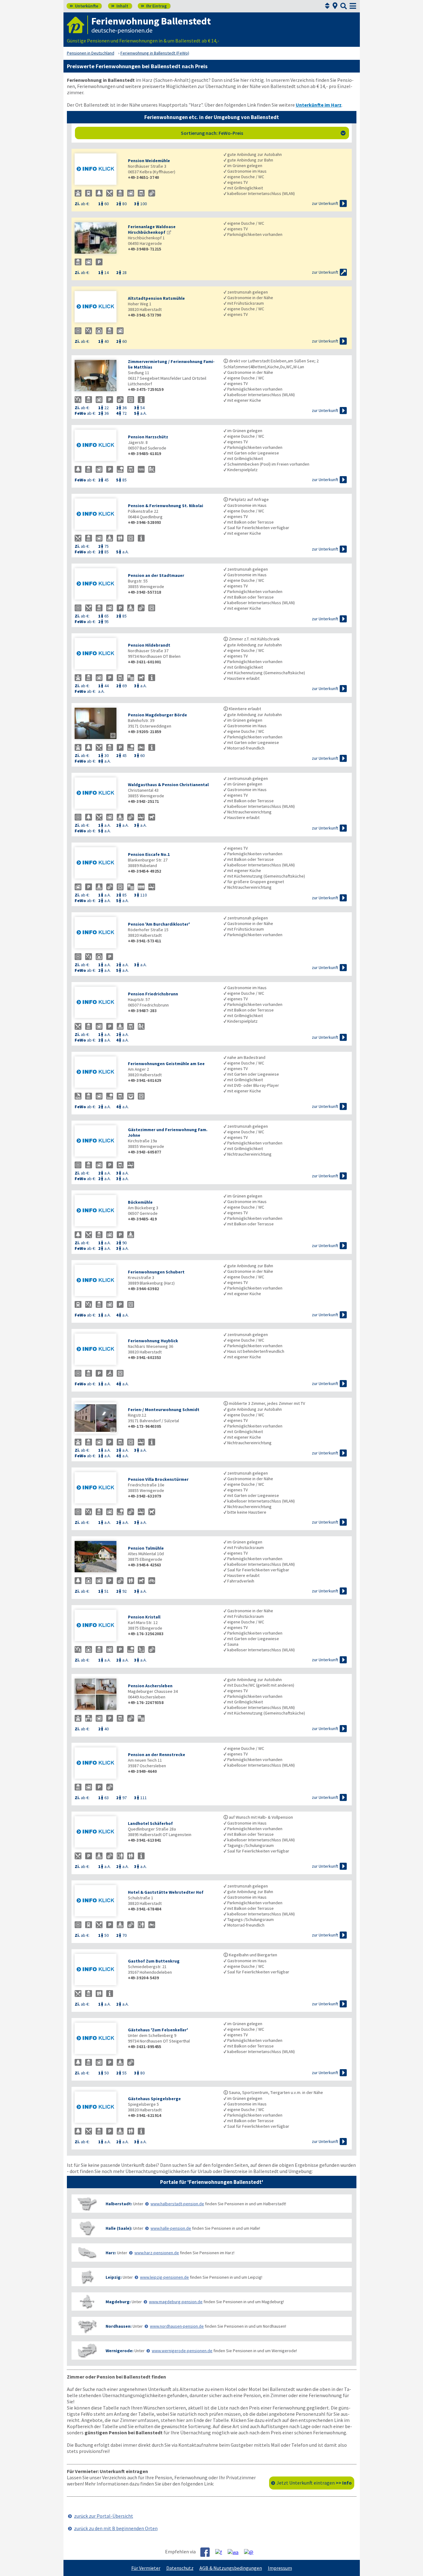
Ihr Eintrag (154, 6)
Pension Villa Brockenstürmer (158, 1479)
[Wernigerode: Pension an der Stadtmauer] (98, 584)
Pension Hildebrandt (149, 645)
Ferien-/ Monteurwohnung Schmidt (164, 1410)
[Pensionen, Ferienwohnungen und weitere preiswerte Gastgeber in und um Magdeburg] (87, 2302)
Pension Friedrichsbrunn (153, 994)
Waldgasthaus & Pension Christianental (168, 785)
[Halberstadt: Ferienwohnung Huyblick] (98, 1350)
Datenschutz (180, 2568)
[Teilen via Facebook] (207, 2552)
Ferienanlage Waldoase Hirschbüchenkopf (152, 229)
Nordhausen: (119, 2326)
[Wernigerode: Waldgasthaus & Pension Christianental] (98, 794)
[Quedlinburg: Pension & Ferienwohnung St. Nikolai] (98, 515)
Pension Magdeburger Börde (157, 715)
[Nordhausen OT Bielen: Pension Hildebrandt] (98, 654)
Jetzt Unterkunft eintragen (314, 2483)
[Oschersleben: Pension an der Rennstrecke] (98, 1764)
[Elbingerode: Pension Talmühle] (98, 1557)
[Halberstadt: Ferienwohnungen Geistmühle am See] (98, 1073)
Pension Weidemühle (149, 161)
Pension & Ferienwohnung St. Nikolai (166, 506)
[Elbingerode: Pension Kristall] (98, 1626)
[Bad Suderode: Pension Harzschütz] (98, 446)
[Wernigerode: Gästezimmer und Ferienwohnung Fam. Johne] (98, 1142)
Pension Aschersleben (150, 1686)
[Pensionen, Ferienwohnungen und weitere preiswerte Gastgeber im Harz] (87, 2253)
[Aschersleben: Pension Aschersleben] (98, 1695)
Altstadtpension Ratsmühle (156, 298)
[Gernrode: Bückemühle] (98, 1211)
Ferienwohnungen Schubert (156, 1272)
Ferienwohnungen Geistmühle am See (166, 1064)
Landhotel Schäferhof (150, 1823)
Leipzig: (114, 2277)
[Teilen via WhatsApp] (235, 2552)
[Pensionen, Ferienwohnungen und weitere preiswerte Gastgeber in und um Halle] (87, 2228)
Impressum (280, 2568)
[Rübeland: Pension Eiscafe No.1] (98, 863)
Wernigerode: (120, 2351)
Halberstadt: (119, 2204)
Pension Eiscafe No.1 (149, 854)
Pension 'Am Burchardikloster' (159, 924)
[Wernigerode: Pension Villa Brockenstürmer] (98, 1488)
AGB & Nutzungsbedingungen (231, 2568)
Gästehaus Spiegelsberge (154, 2099)
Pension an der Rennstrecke (157, 1755)
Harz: (111, 2253)
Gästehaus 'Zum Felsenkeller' (158, 2030)
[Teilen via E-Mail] (251, 2552)
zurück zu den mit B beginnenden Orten (116, 2528)
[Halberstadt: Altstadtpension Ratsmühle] (98, 307)
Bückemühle (140, 1202)
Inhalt (120, 6)
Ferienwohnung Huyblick (153, 1341)
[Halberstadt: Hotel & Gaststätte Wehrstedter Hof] (98, 1901)
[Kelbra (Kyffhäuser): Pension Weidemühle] (98, 170)
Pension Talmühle (146, 1548)
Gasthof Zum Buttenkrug (154, 1961)
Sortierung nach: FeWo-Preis (263, 133)
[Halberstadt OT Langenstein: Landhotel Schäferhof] (98, 1832)
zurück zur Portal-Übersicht (104, 2516)
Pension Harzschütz (148, 437)
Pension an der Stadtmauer (156, 575)
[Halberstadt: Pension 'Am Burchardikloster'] (98, 933)
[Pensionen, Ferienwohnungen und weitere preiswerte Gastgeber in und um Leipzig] (87, 2277)
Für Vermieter (146, 2568)
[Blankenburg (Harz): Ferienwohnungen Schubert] (98, 1281)
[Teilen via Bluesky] (221, 2552)
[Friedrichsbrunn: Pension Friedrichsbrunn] (98, 1003)
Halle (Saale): (119, 2228)
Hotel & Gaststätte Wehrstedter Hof (166, 1892)
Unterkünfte (84, 6)
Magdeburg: (118, 2302)
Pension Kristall (144, 1617)
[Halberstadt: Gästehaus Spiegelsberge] (98, 2108)
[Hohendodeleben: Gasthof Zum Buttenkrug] (98, 1970)
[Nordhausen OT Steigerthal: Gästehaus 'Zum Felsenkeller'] (98, 2039)
